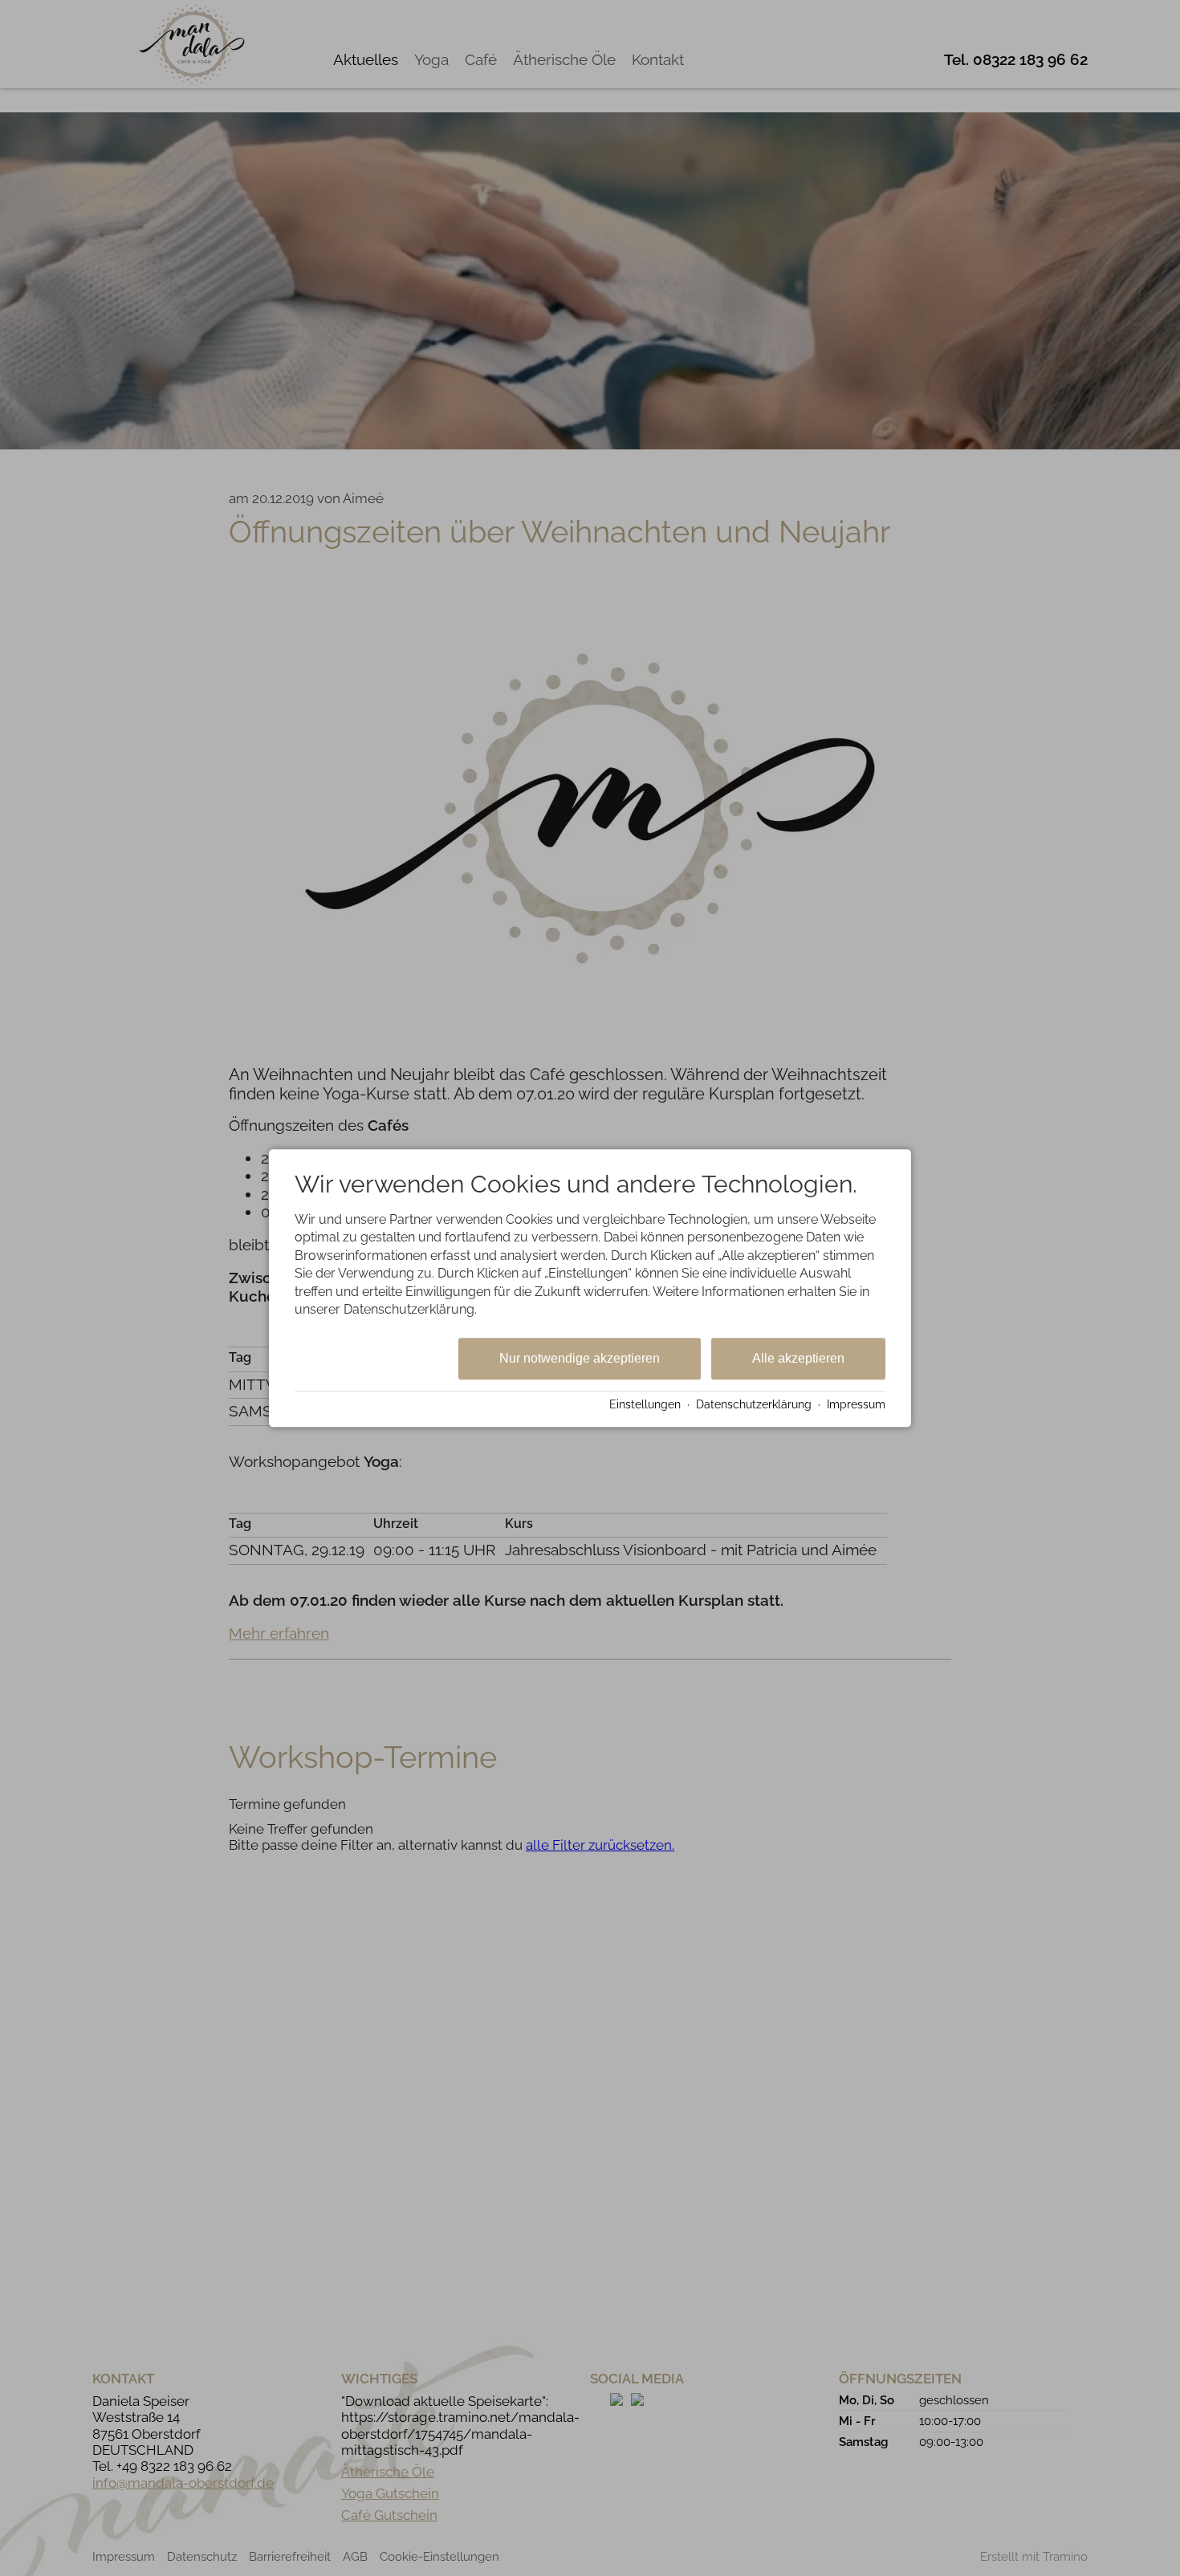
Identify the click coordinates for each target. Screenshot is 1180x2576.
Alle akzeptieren (798, 1359)
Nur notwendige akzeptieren (580, 1359)
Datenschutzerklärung (754, 1404)
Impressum (856, 1404)
